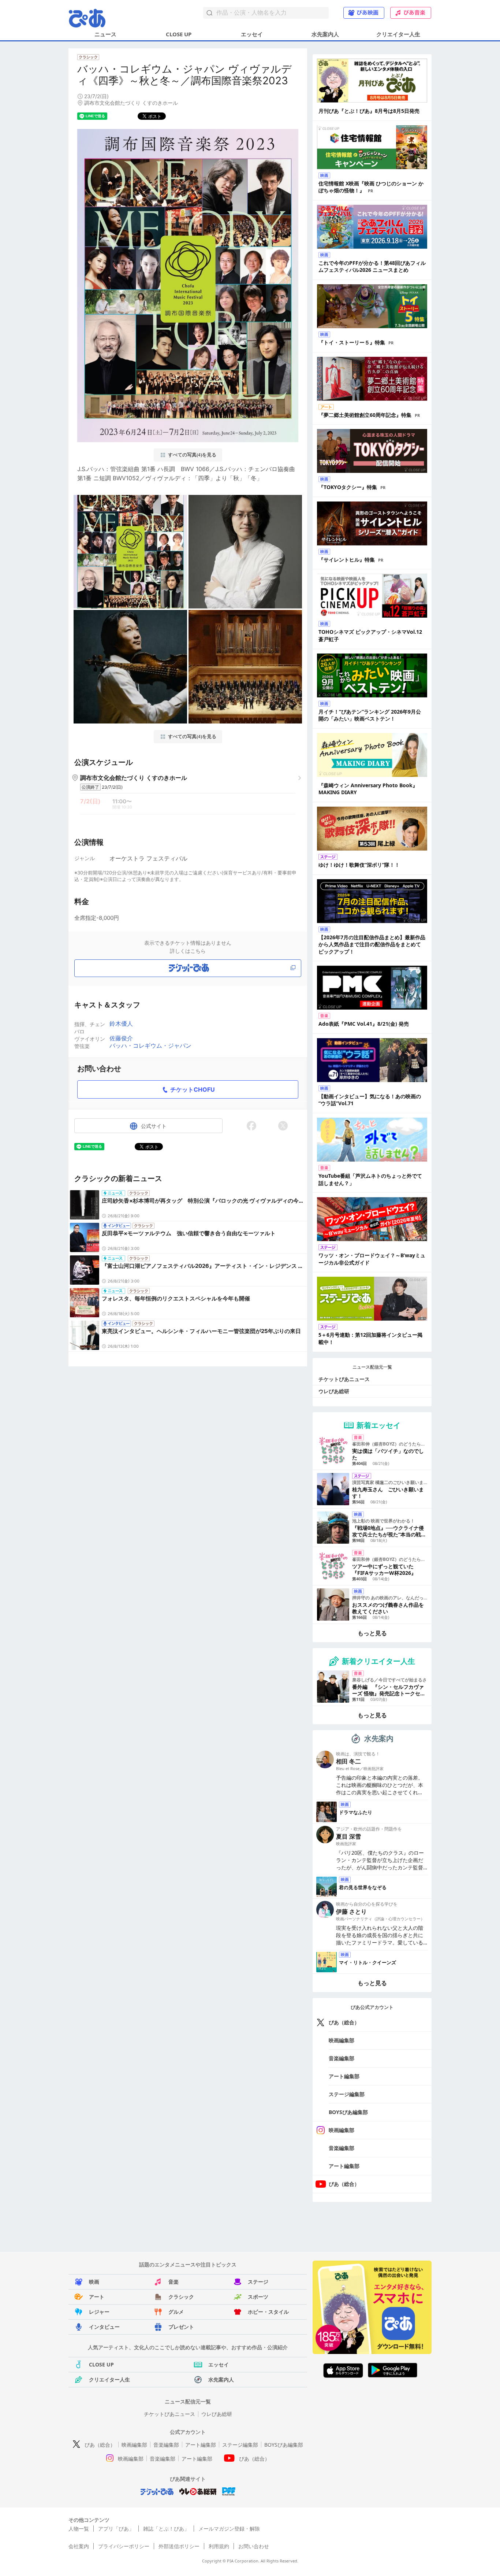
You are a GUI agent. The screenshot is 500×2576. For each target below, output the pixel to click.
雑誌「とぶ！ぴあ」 (166, 2529)
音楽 (173, 2282)
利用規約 (219, 2546)
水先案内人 (325, 34)
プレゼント (181, 2327)
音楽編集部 (342, 2058)
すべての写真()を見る (192, 455)
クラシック (181, 2297)
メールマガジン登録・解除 (229, 2529)
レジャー (99, 2312)
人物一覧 (79, 2529)
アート (97, 2297)
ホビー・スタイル (268, 2312)
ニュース (105, 34)
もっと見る (372, 1633)
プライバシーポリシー (124, 2546)
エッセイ (252, 34)
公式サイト (154, 1126)
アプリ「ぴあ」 (116, 2529)
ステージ (258, 2282)
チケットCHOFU (193, 1089)
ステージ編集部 (347, 2094)
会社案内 (79, 2546)
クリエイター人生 (398, 34)
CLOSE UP (179, 34)
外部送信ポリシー (179, 2546)
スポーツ (258, 2297)
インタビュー (104, 2327)
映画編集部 (342, 2040)
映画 (94, 2282)
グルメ (176, 2312)
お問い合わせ (254, 2546)
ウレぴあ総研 (334, 1391)
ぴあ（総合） (344, 2022)
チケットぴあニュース (344, 1379)
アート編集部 (344, 2076)
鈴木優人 (121, 1024)
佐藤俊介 (121, 1038)
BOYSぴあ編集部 (348, 2112)
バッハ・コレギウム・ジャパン (150, 1045)
